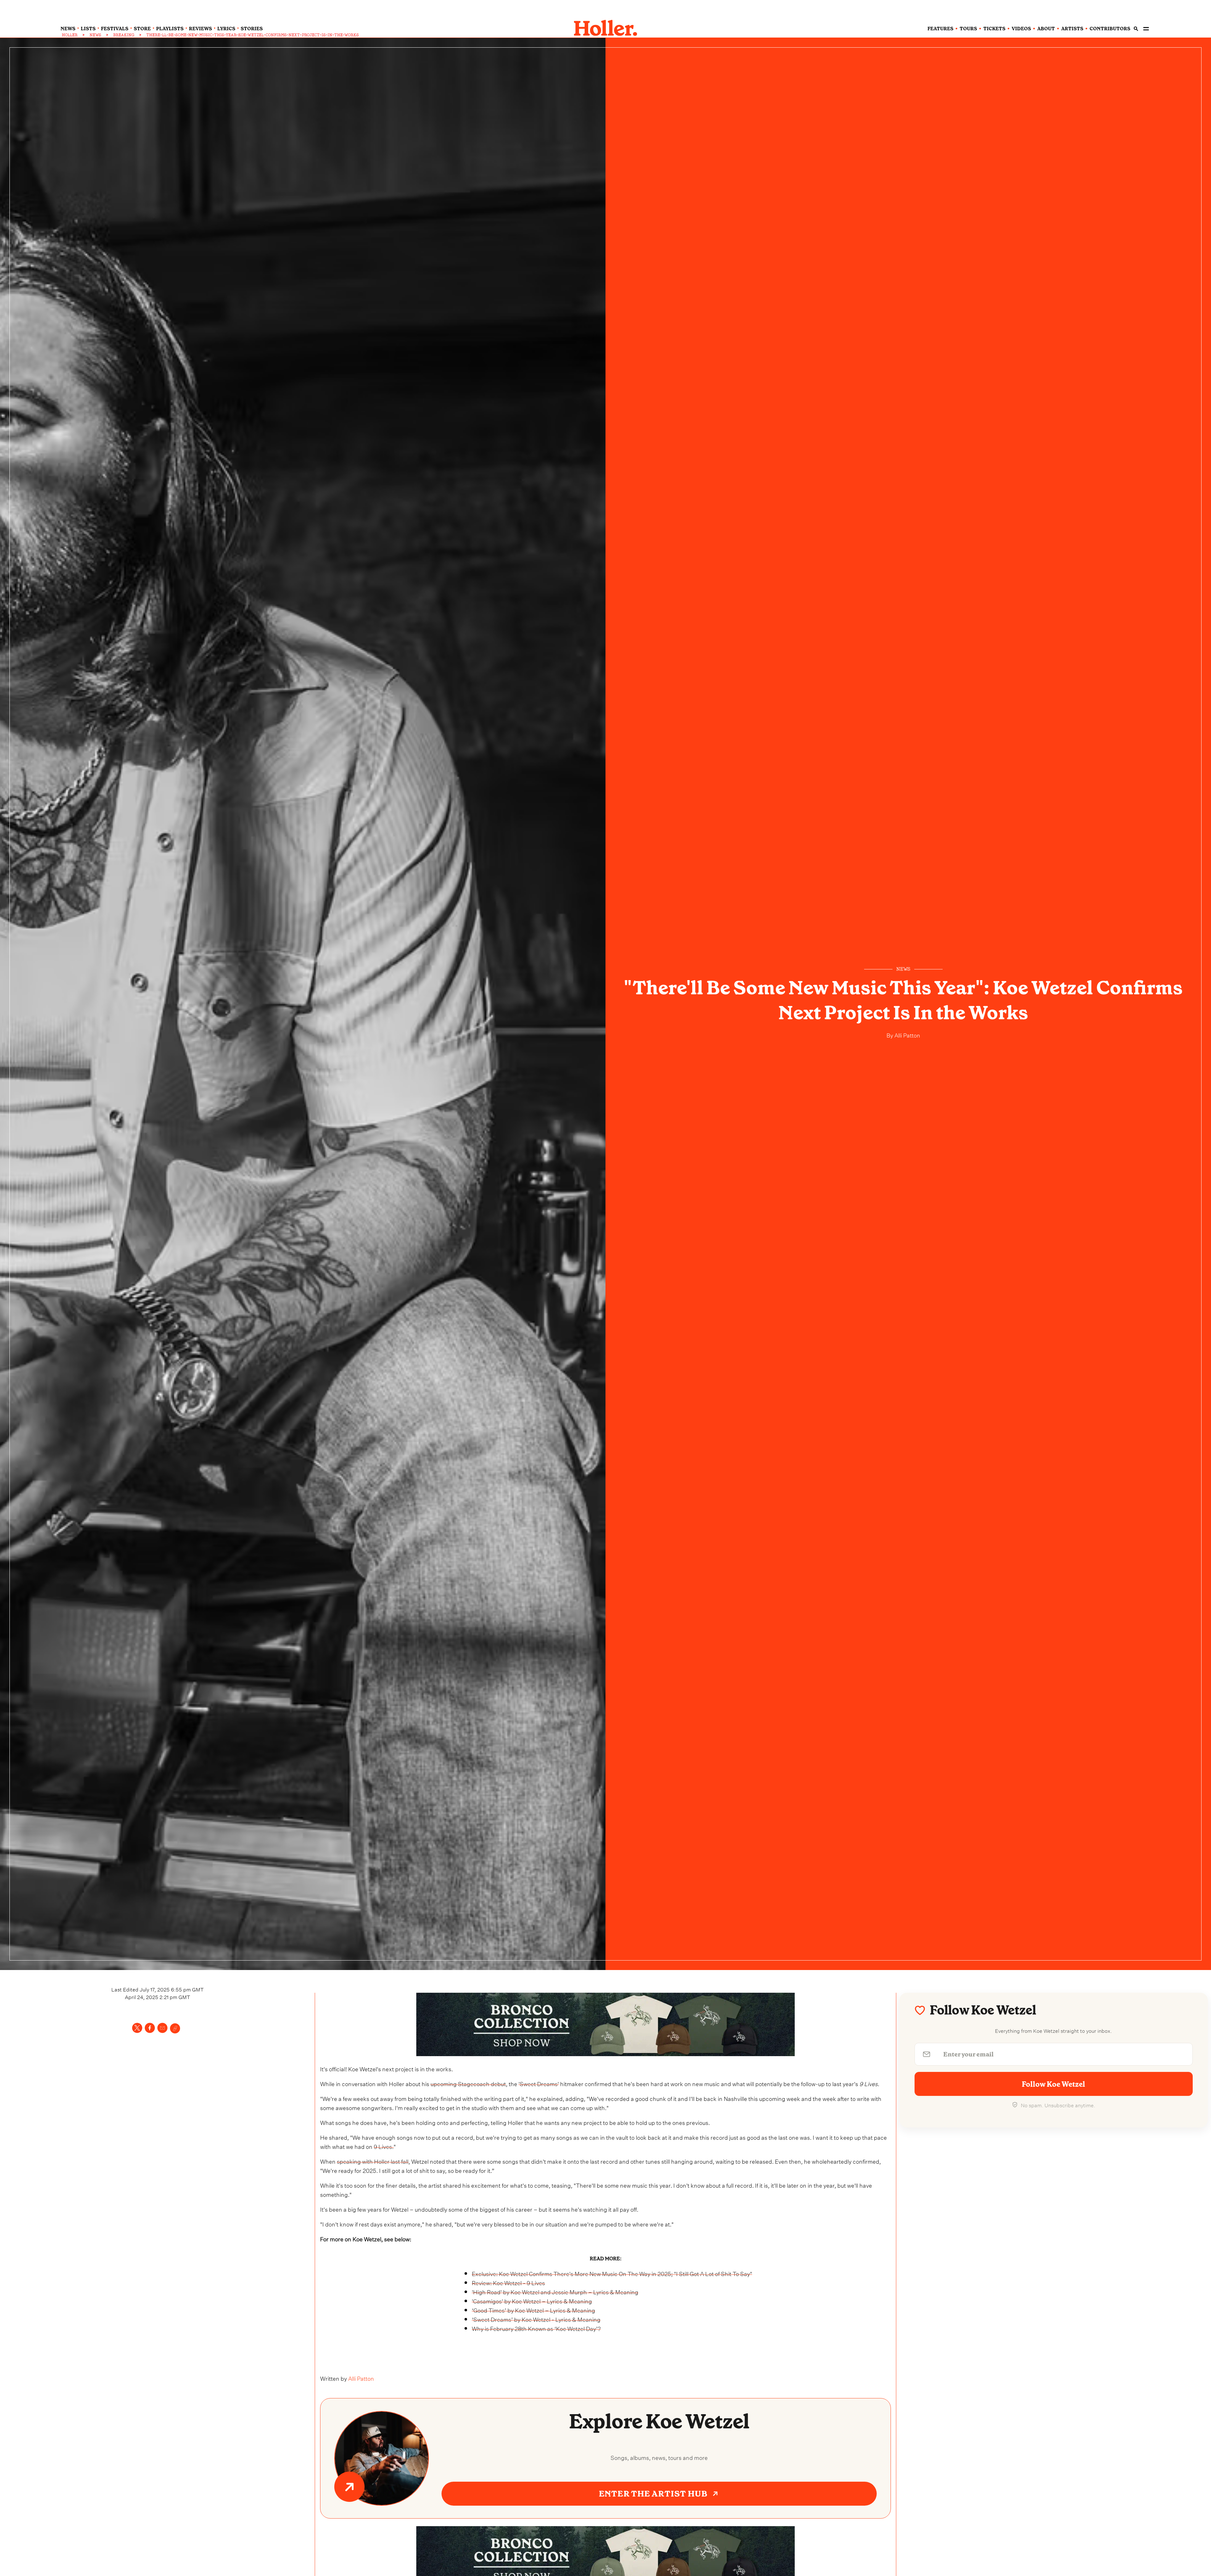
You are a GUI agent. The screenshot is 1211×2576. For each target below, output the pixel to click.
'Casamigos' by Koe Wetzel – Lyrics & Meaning (532, 2300)
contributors (1110, 29)
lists (88, 29)
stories (252, 29)
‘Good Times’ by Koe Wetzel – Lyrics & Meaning (533, 2310)
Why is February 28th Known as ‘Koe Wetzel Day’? (536, 2328)
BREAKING (124, 35)
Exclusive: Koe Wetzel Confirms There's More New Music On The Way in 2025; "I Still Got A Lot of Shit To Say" (612, 2273)
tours (968, 29)
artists (1072, 29)
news (68, 29)
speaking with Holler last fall (373, 2161)
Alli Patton (907, 1035)
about (1046, 29)
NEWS (95, 35)
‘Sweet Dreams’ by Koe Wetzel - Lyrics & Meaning (536, 2319)
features (940, 29)
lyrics (226, 29)
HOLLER (70, 35)
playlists (170, 29)
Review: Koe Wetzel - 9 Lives (508, 2282)
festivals (115, 29)
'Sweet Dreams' (539, 2083)
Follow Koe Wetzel (1053, 2084)
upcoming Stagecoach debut (468, 2083)
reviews (200, 29)
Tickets (994, 29)
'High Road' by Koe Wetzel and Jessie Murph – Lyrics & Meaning (555, 2291)
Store (142, 29)
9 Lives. (384, 2146)
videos (1021, 29)
